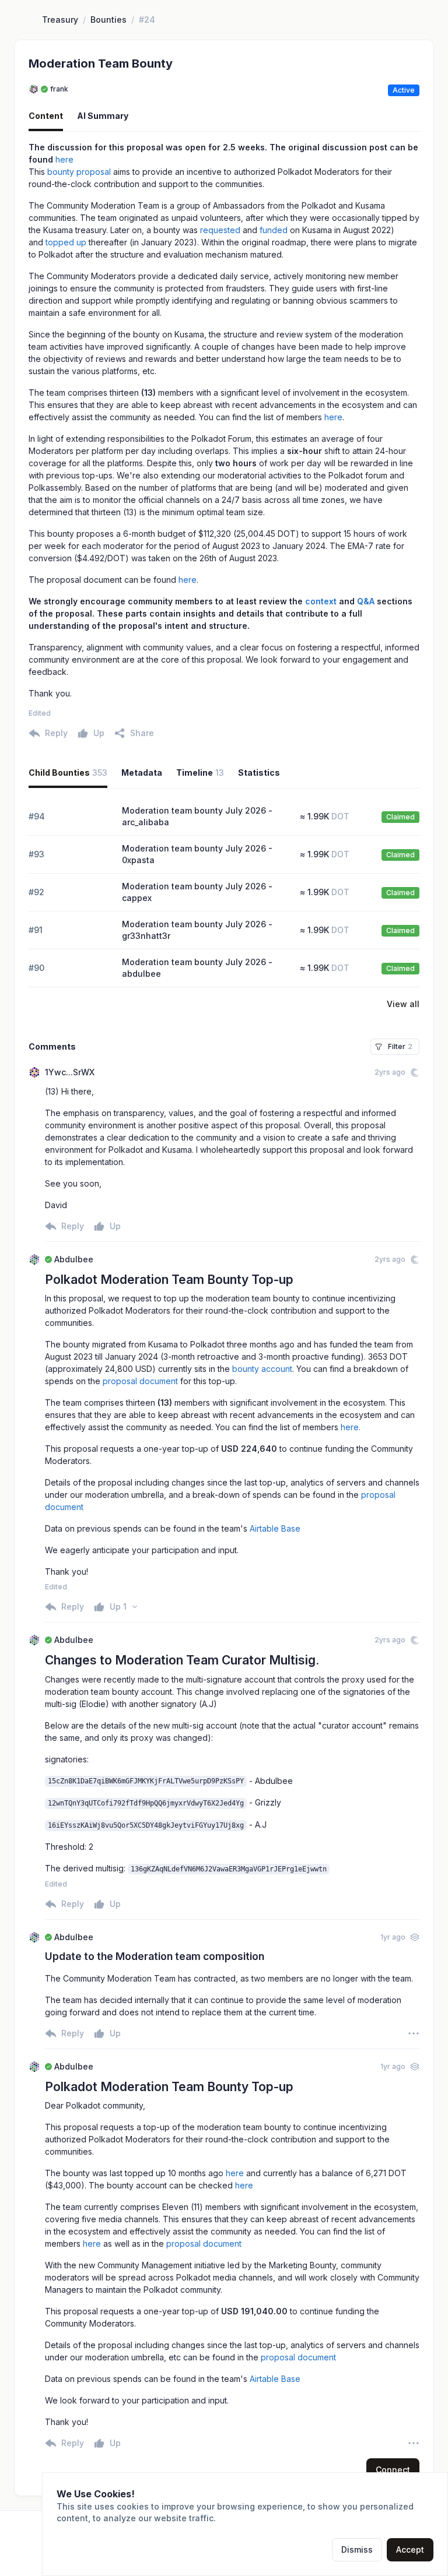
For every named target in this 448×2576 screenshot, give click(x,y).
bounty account (262, 1369)
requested (220, 230)
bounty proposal (79, 172)
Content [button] (46, 116)
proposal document (140, 1381)
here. (351, 1427)
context (321, 601)
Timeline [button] (200, 773)
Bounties (108, 20)
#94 (37, 816)
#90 (36, 968)
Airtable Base (275, 1528)
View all (403, 1004)
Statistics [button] (259, 773)
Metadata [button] (142, 773)
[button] (134, 733)
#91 (36, 930)
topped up (66, 242)
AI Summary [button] (103, 116)
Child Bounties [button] (68, 773)
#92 (36, 892)
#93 (36, 854)
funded (274, 230)
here (64, 159)
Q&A (366, 601)
